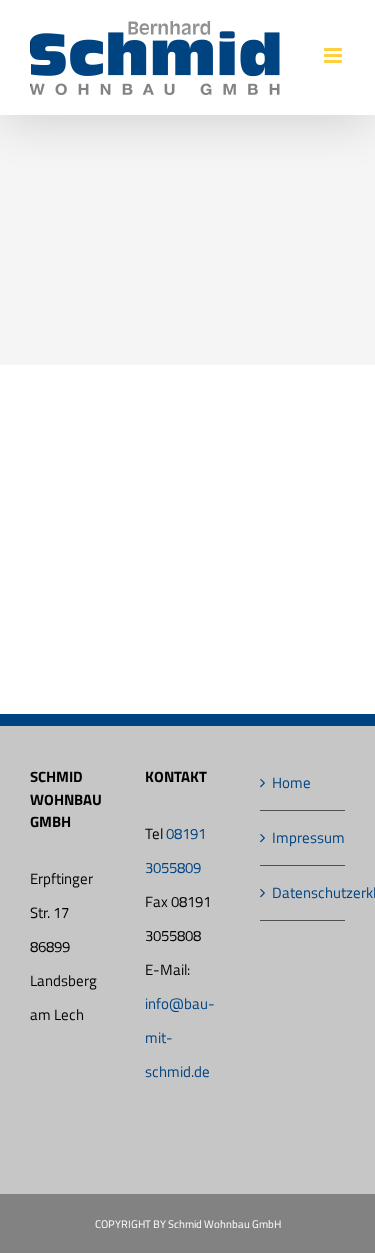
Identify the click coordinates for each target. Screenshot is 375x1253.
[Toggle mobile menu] (334, 55)
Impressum (303, 837)
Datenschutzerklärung (303, 892)
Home (291, 782)
